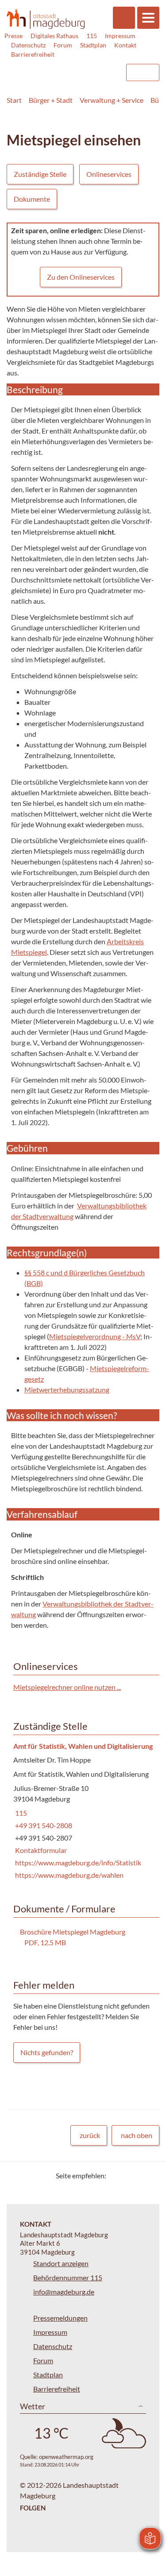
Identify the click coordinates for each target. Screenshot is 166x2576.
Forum (63, 45)
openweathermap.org (66, 2457)
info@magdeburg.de (64, 2292)
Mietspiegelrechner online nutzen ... (67, 1687)
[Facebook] (127, 2175)
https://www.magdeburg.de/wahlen (68, 1875)
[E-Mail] (138, 2175)
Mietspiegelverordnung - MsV (95, 1336)
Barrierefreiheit (33, 54)
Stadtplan (93, 45)
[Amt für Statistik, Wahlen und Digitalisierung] (83, 1811)
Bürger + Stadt (51, 100)
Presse (14, 36)
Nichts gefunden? (47, 2052)
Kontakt (125, 45)
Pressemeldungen (60, 2318)
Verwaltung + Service (112, 100)
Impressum (120, 36)
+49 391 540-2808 (43, 1825)
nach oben (137, 2135)
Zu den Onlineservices (81, 277)
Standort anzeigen (61, 2263)
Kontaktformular (40, 1850)
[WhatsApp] (149, 2175)
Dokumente (32, 199)
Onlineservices (109, 174)
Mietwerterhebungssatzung (67, 1390)
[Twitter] (116, 2175)
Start (14, 100)
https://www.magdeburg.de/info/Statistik (77, 1863)
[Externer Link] (47, 68)
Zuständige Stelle (40, 174)
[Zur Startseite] (46, 19)
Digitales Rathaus (54, 36)
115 (92, 36)
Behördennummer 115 (68, 2277)
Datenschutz (28, 45)
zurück (90, 2135)
